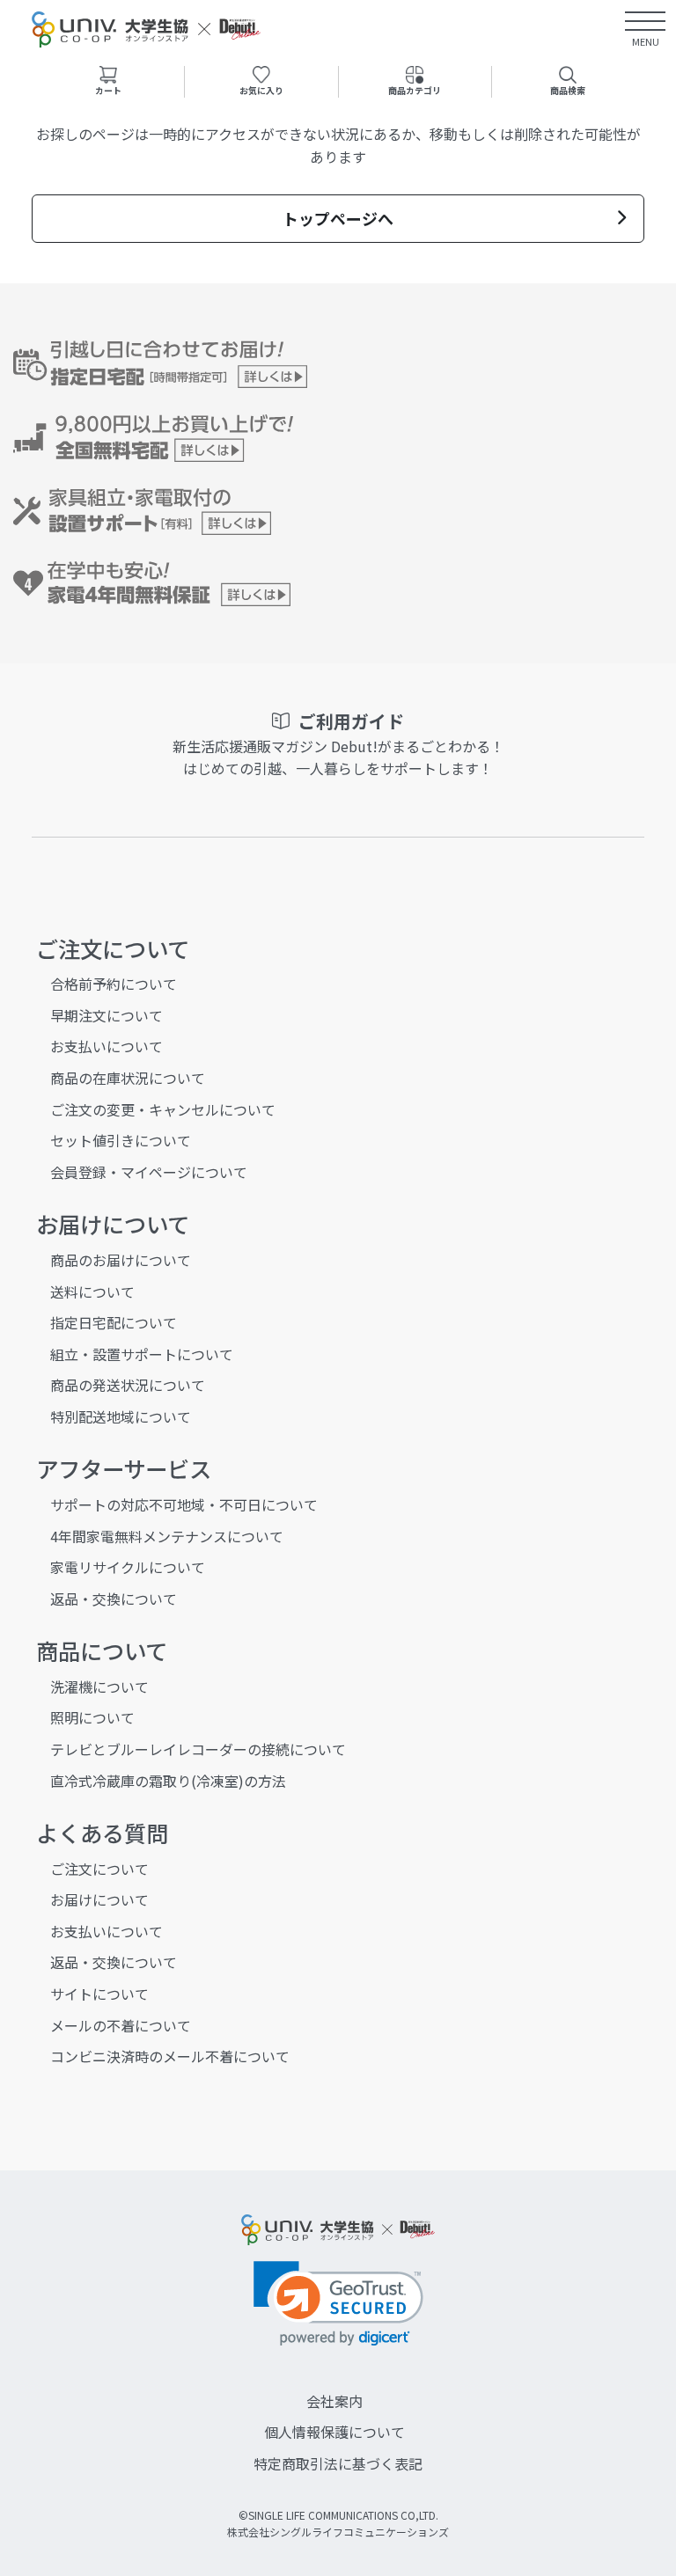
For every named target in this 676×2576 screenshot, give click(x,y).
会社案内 (334, 2401)
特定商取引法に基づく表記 (338, 2463)
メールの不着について (121, 2025)
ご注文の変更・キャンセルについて (163, 1109)
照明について (92, 1717)
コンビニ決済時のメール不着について (170, 2056)
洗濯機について (99, 1687)
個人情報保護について (334, 2432)
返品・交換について (114, 1599)
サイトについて (99, 1994)
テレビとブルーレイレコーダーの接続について (198, 1749)
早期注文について (107, 1015)
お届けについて (99, 1899)
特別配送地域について (121, 1416)
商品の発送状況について (128, 1385)
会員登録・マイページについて (149, 1172)
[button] (338, 2304)
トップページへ (338, 218)
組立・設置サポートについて (142, 1354)
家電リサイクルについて (128, 1567)
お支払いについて (107, 1046)
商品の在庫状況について (128, 1078)
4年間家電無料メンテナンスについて (167, 1536)
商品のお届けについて (121, 1260)
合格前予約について (114, 984)
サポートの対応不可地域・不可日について (184, 1504)
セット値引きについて (121, 1140)
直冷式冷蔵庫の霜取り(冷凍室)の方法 (168, 1781)
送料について (92, 1292)
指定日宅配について (114, 1322)
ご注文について (99, 1869)
